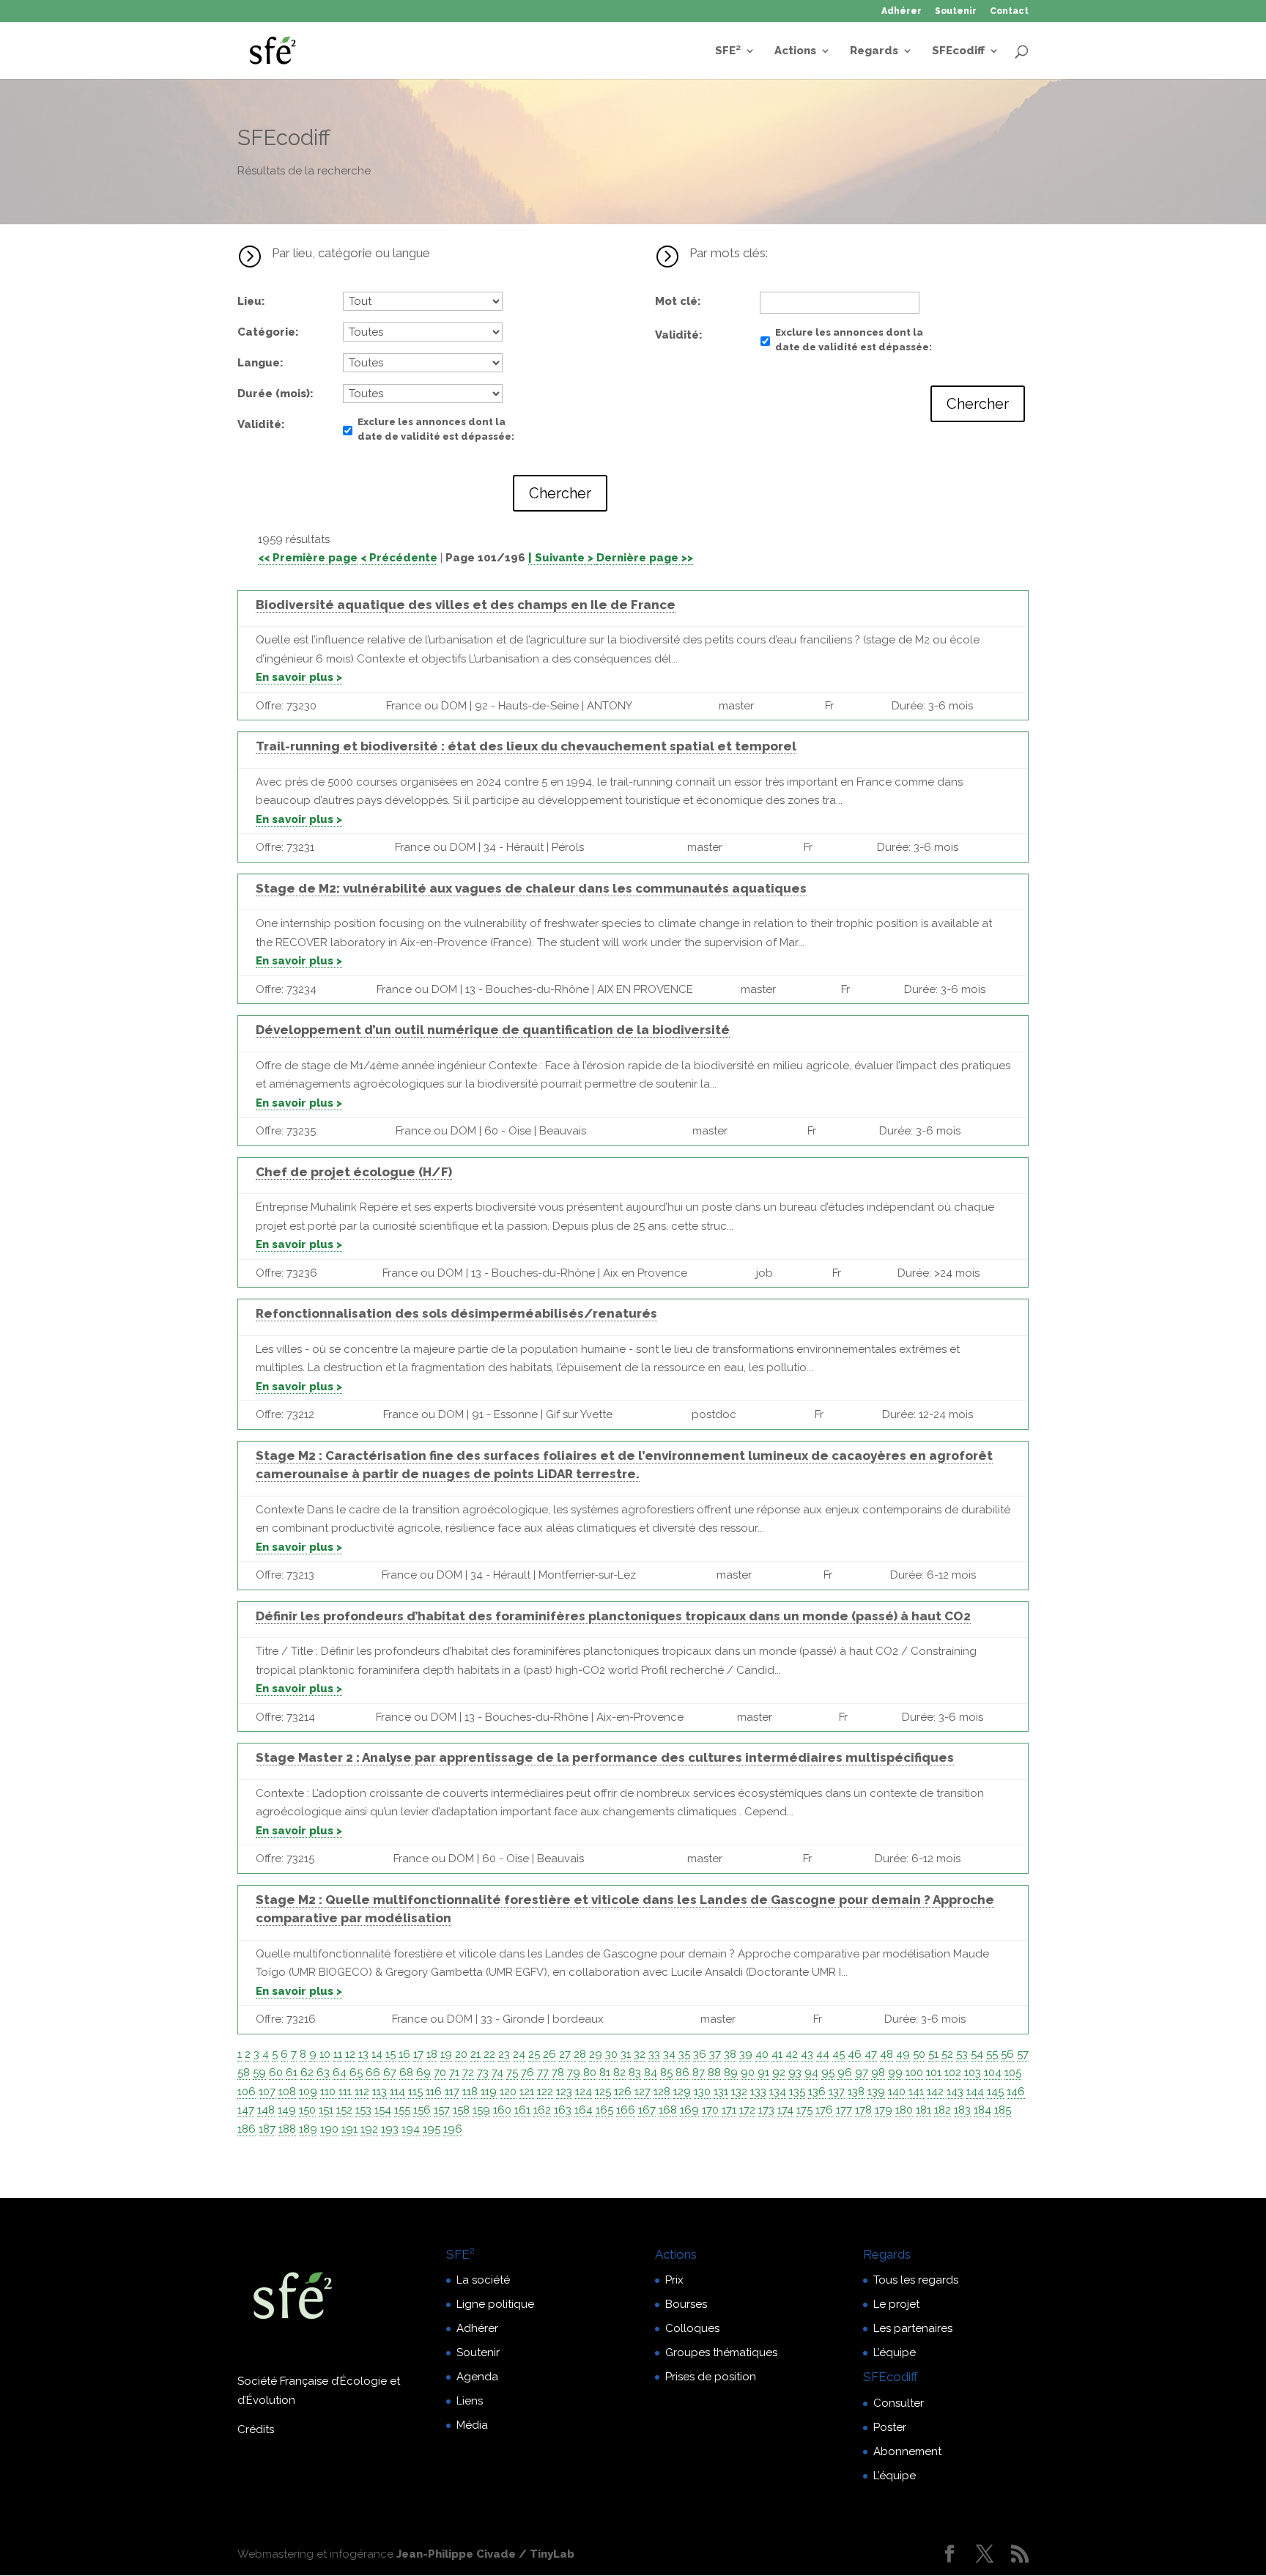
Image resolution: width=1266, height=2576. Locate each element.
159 (481, 2110)
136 (817, 2092)
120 (508, 2092)
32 (640, 2054)
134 (778, 2092)
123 (564, 2092)
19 (446, 2054)
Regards (874, 51)
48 (886, 2054)
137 (837, 2092)
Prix (674, 2280)
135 (797, 2092)
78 (558, 2073)
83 (635, 2073)
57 (1023, 2054)
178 (863, 2110)
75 (512, 2073)
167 (647, 2110)
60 (276, 2073)
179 (884, 2110)
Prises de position (711, 2377)
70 (440, 2073)
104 (993, 2073)
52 (947, 2054)
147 (246, 2110)
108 (287, 2092)
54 (977, 2054)
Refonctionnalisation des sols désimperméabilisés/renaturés (456, 1313)
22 (489, 2054)
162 (542, 2110)
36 (700, 2054)
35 (684, 2054)
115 (415, 2092)
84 (651, 2073)
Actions (795, 51)
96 (845, 2073)
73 (483, 2073)
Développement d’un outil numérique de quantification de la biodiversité (493, 1030)
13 (363, 2054)
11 (338, 2054)
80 (590, 2073)
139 (876, 2092)
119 (489, 2092)
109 (308, 2092)
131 (721, 2092)
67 (390, 2073)
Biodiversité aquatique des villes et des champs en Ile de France (466, 605)
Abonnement (907, 2451)
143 (955, 2092)
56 (1007, 2054)
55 (992, 2054)
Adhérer (902, 11)
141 (916, 2092)
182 (943, 2110)
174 (785, 2110)
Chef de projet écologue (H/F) (354, 1172)
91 (763, 2073)
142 (935, 2092)
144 (975, 2092)
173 (766, 2110)
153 (363, 2110)
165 (604, 2110)
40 (762, 2054)
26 (549, 2054)
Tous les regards (916, 2280)
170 (710, 2110)
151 (326, 2110)
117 (452, 2092)
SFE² (728, 51)
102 (953, 2073)
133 (758, 2092)
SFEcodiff (958, 51)
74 (497, 2073)
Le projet (896, 2304)
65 (356, 2073)
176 (824, 2110)
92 (779, 2073)
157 (442, 2110)
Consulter (899, 2403)
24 (519, 2054)
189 (308, 2129)
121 (527, 2092)
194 (411, 2129)
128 (662, 2092)
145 (995, 2092)
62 (307, 2073)
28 (580, 2054)
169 (689, 2110)
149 (287, 2110)
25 (534, 2054)
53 (962, 2054)
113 (380, 2092)
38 (730, 2054)
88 (714, 2073)
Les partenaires (913, 2328)
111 (345, 2092)
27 (565, 2054)
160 (502, 2110)
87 (699, 2073)
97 (862, 2073)
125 (603, 2092)
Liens (470, 2401)
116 (434, 2092)
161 (522, 2110)
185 (1003, 2110)
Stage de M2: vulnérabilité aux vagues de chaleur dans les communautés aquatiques (531, 888)
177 (844, 2110)
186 (247, 2129)
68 (406, 2073)
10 (325, 2054)
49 (903, 2054)
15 (390, 2054)
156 (422, 2110)
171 (729, 2110)
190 (329, 2129)
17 (418, 2054)
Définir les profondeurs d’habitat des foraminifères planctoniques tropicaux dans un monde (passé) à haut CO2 (613, 1616)
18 (432, 2054)
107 (267, 2092)
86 (682, 2073)
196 (453, 2129)
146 (1016, 2092)
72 (468, 2073)
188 (287, 2129)
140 (897, 2092)
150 (307, 2110)
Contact (1009, 11)
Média (472, 2425)
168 (668, 2110)
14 (377, 2054)
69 (423, 2073)
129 (682, 2092)
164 (584, 2110)
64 (340, 2073)
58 (244, 2073)
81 (605, 2073)
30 (611, 2054)
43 (807, 2054)
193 (390, 2129)
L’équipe (895, 2352)
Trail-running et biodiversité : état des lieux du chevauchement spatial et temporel (526, 746)
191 (349, 2129)
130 (702, 2092)
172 (747, 2110)
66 (373, 2073)
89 (731, 2073)
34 (669, 2054)
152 (344, 2110)
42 (792, 2054)
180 (904, 2110)
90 (748, 2073)
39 (746, 2054)
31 (626, 2054)
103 (973, 2073)
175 (804, 2110)
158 (461, 2110)
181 (923, 2110)
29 (596, 2054)
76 (527, 2073)
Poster (890, 2427)
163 (563, 2110)
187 (267, 2129)
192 (369, 2129)
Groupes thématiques (721, 2352)
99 (895, 2073)
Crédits (256, 2429)
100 (914, 2073)
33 (654, 2054)
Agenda (477, 2377)
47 (871, 2054)
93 (795, 2073)
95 (828, 2073)
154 (383, 2110)
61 (292, 2073)
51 (933, 2054)
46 (855, 2054)
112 (362, 2092)
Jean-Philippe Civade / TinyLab (485, 2554)
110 (328, 2092)
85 (666, 2073)
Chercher (560, 493)
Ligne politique (495, 2304)
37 (715, 2054)
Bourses (686, 2304)
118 (470, 2092)
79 (574, 2073)
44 (823, 2054)
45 (839, 2054)
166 (626, 2110)
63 (323, 2073)
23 (504, 2054)
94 (811, 2073)
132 (739, 2092)
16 (404, 2054)
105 (1013, 2073)
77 (543, 2073)
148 (266, 2110)
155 (402, 2110)
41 (777, 2054)
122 (545, 2092)
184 (982, 2110)
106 (247, 2092)
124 (584, 2092)
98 (878, 2073)
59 (259, 2073)
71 (454, 2073)
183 (962, 2110)
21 (475, 2054)
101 (934, 2073)
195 (432, 2129)
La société (483, 2280)
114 (397, 2092)
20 (461, 2054)
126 (623, 2092)
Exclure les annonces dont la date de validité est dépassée (434, 429)
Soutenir (956, 11)
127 (643, 2092)
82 (619, 2073)
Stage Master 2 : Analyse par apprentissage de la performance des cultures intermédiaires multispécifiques (605, 1757)
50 (919, 2054)
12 (350, 2054)
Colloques (692, 2328)
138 (856, 2092)
